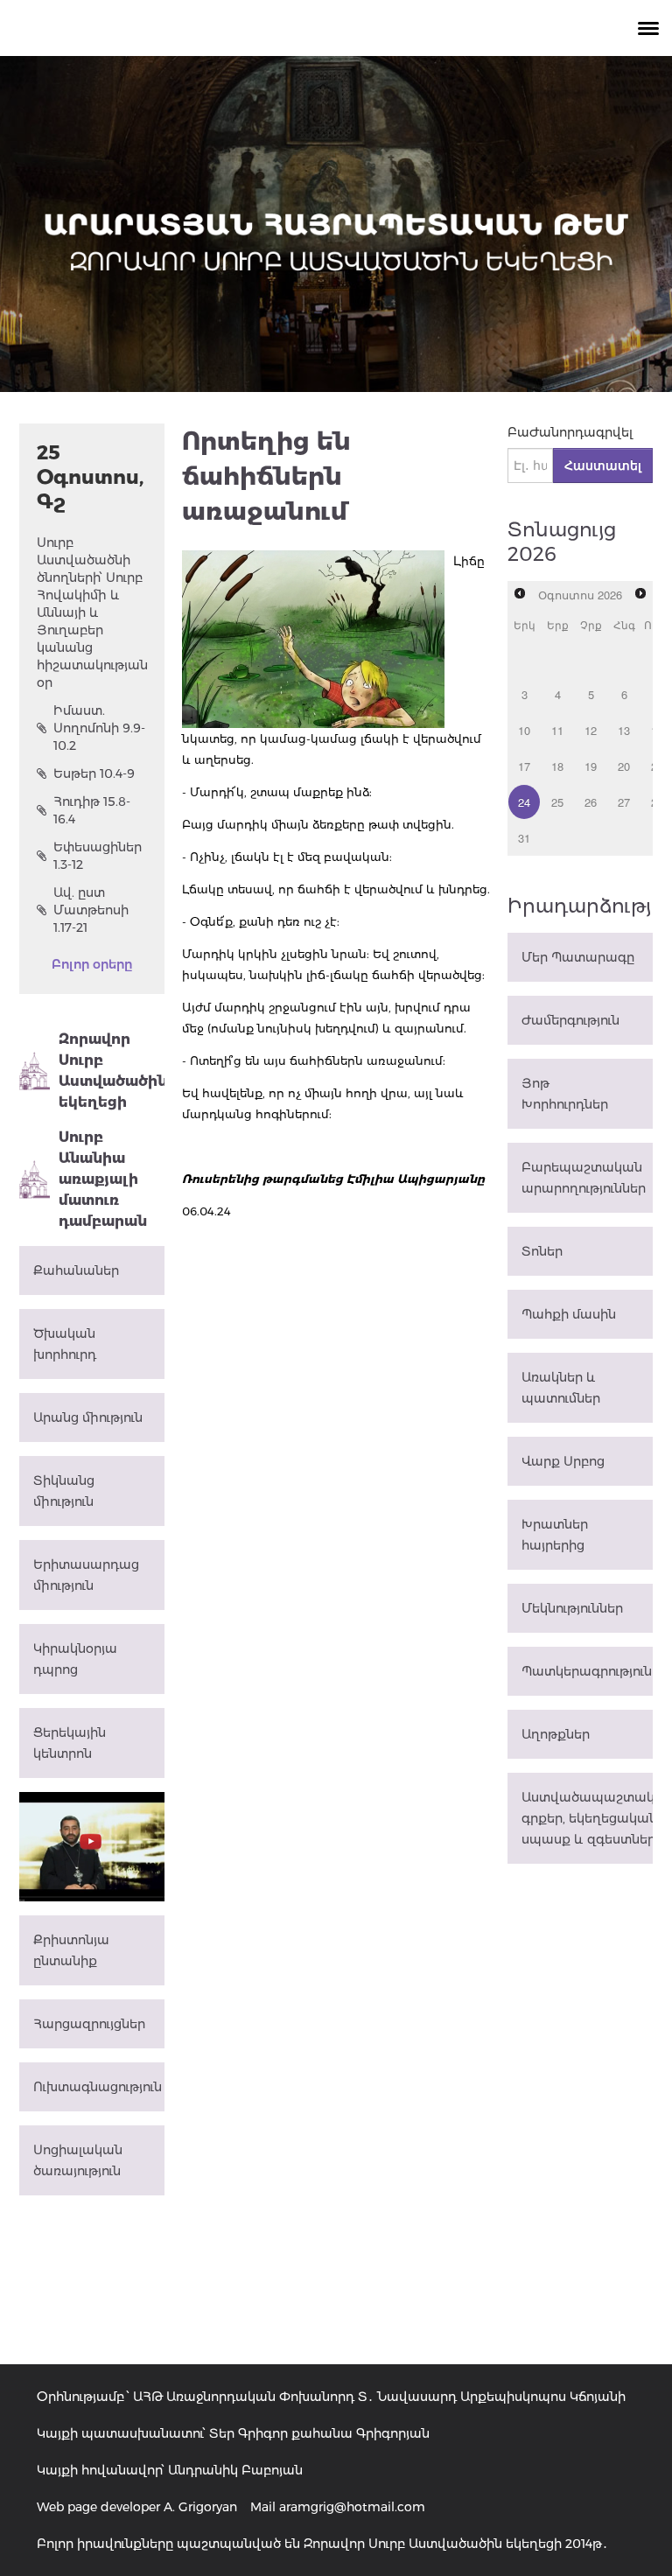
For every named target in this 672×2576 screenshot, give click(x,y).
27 (624, 802)
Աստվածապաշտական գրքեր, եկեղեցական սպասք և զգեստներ (587, 1818)
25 (557, 802)
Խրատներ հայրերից (555, 1535)
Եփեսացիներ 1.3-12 (98, 856)
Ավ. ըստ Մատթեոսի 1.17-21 (91, 910)
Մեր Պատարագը (578, 957)
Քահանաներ (76, 1270)
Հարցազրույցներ (89, 2024)
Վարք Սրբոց (563, 1461)
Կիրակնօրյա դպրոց (75, 1659)
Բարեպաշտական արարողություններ (584, 1178)
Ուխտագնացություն (98, 2087)
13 (624, 730)
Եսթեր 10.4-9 (94, 773)
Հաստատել (603, 465)
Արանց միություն (88, 1417)
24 (524, 802)
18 (557, 766)
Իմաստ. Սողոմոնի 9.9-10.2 (99, 728)
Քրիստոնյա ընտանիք (71, 1950)
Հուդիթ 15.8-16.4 (92, 810)
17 (524, 766)
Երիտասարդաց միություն (86, 1575)
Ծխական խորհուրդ (65, 1344)
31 (524, 838)
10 (524, 730)
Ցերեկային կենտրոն (70, 1743)
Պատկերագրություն (587, 1671)
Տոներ (542, 1251)
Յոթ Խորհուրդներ (565, 1094)
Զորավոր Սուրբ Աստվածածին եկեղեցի (112, 1071)
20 (624, 766)
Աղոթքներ (556, 1734)
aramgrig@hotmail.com (352, 2507)
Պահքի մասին (569, 1314)
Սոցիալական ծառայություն (78, 2160)
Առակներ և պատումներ (561, 1388)
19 (591, 766)
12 (591, 730)
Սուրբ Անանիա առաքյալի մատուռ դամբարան (103, 1179)
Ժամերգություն (570, 1020)
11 (557, 730)
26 (591, 802)
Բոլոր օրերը (92, 964)
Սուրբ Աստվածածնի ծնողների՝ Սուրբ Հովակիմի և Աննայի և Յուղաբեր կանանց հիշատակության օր (92, 612)
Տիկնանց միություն (64, 1491)
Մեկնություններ (572, 1608)
